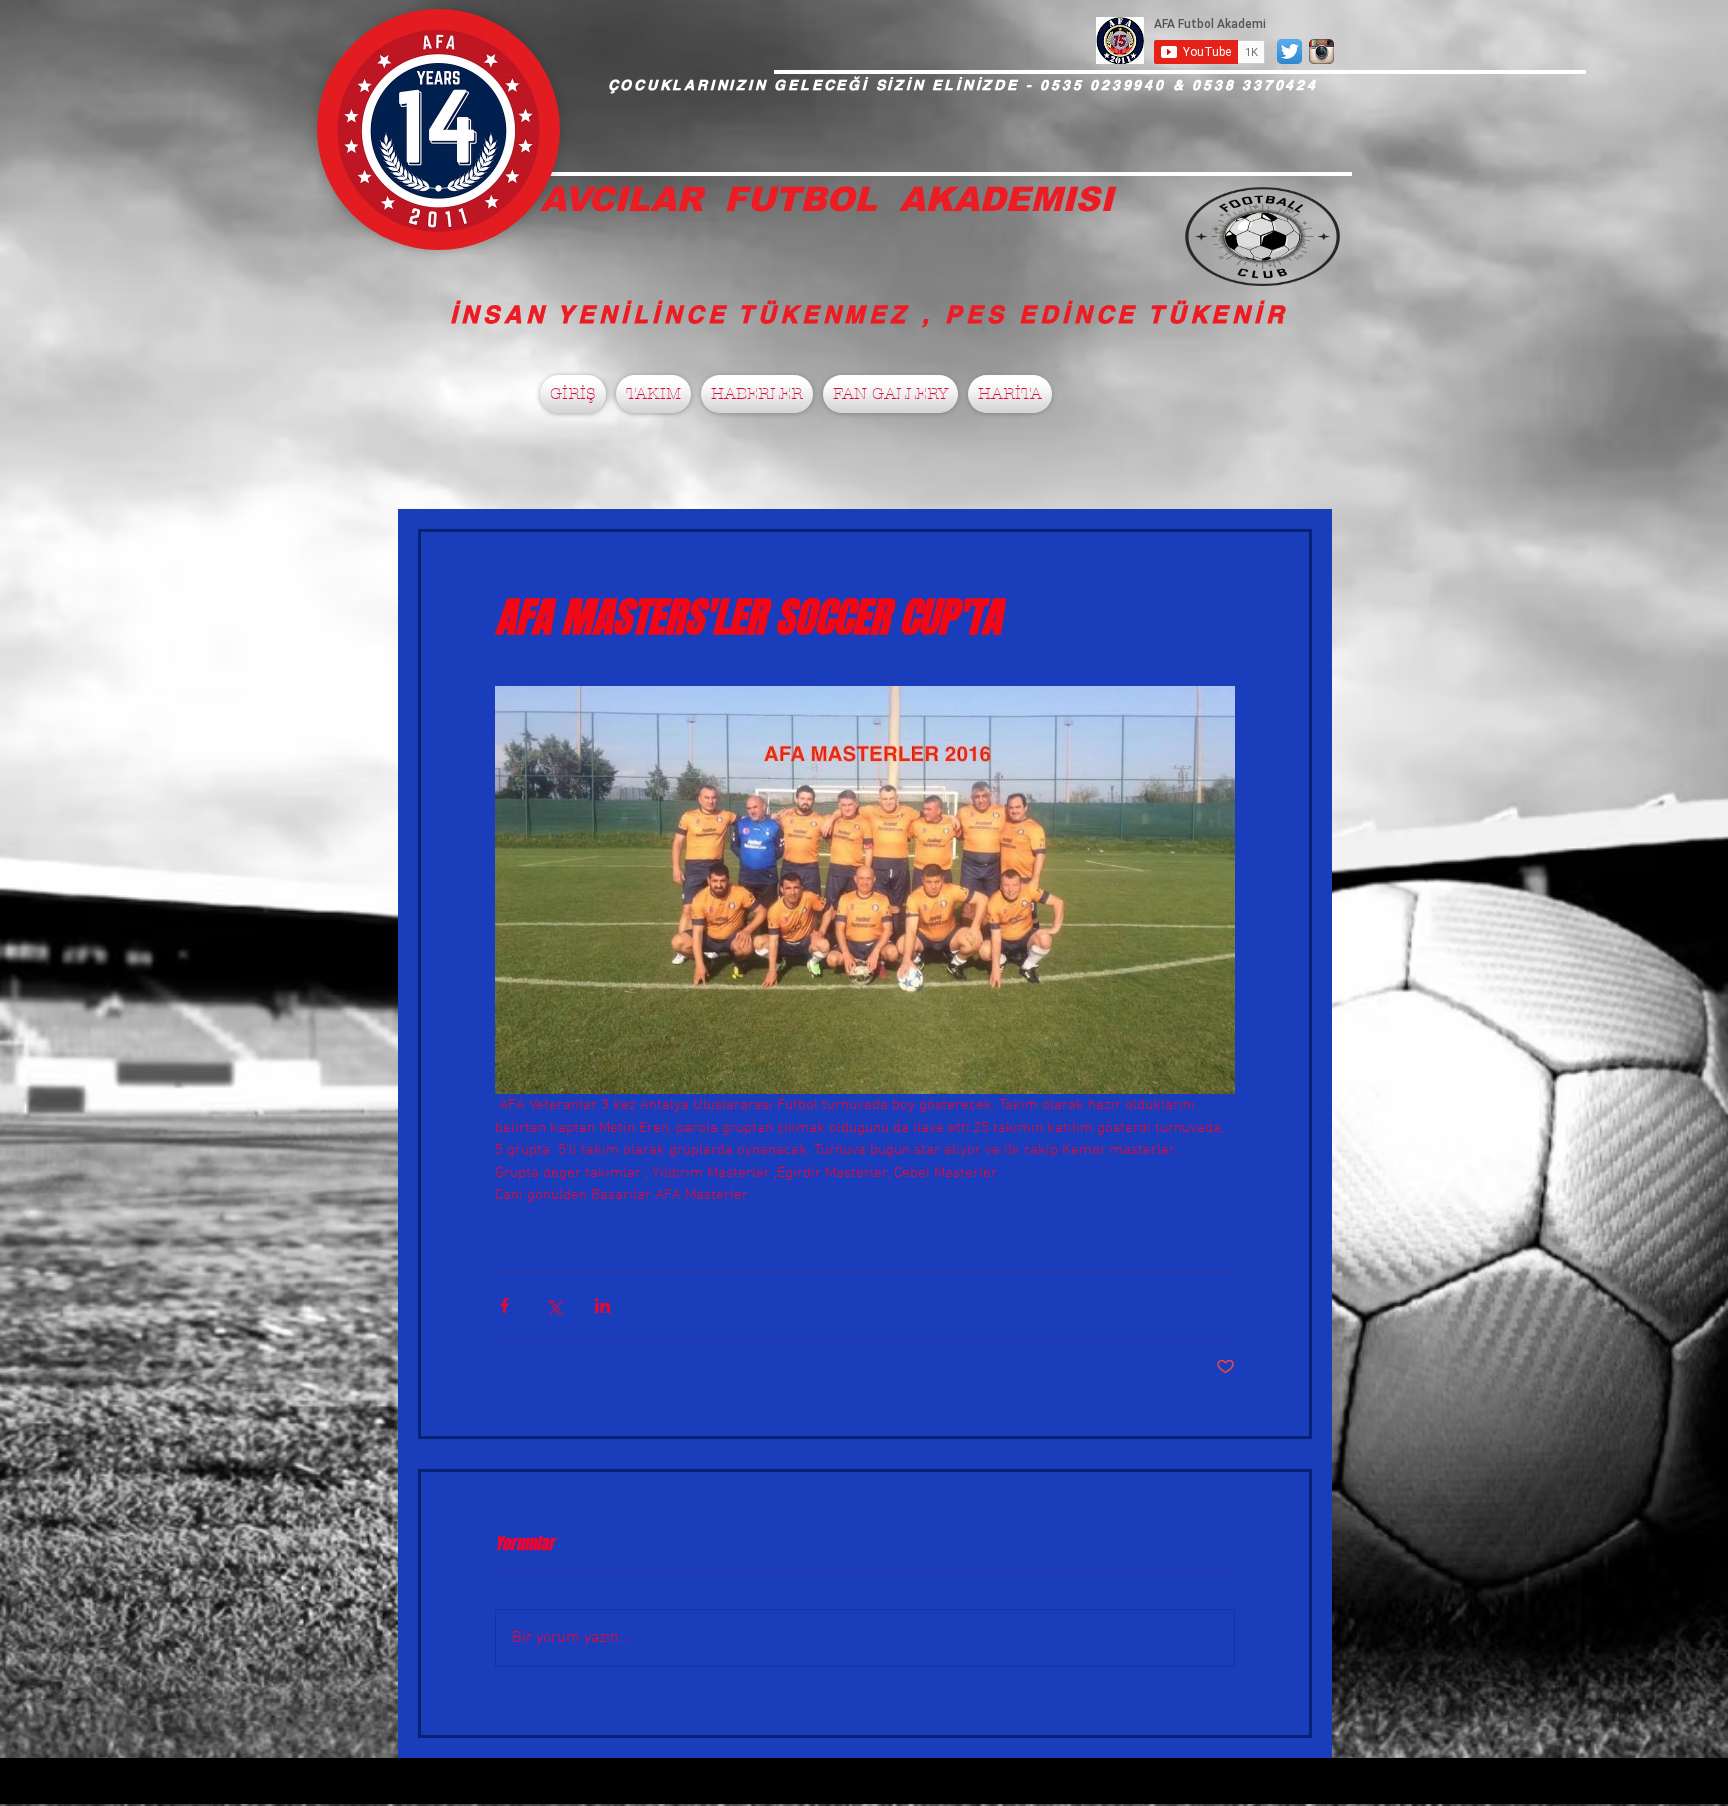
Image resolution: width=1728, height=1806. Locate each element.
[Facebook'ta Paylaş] (504, 1305)
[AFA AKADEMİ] (1321, 51)
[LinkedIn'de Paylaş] (602, 1305)
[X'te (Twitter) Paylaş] (553, 1305)
